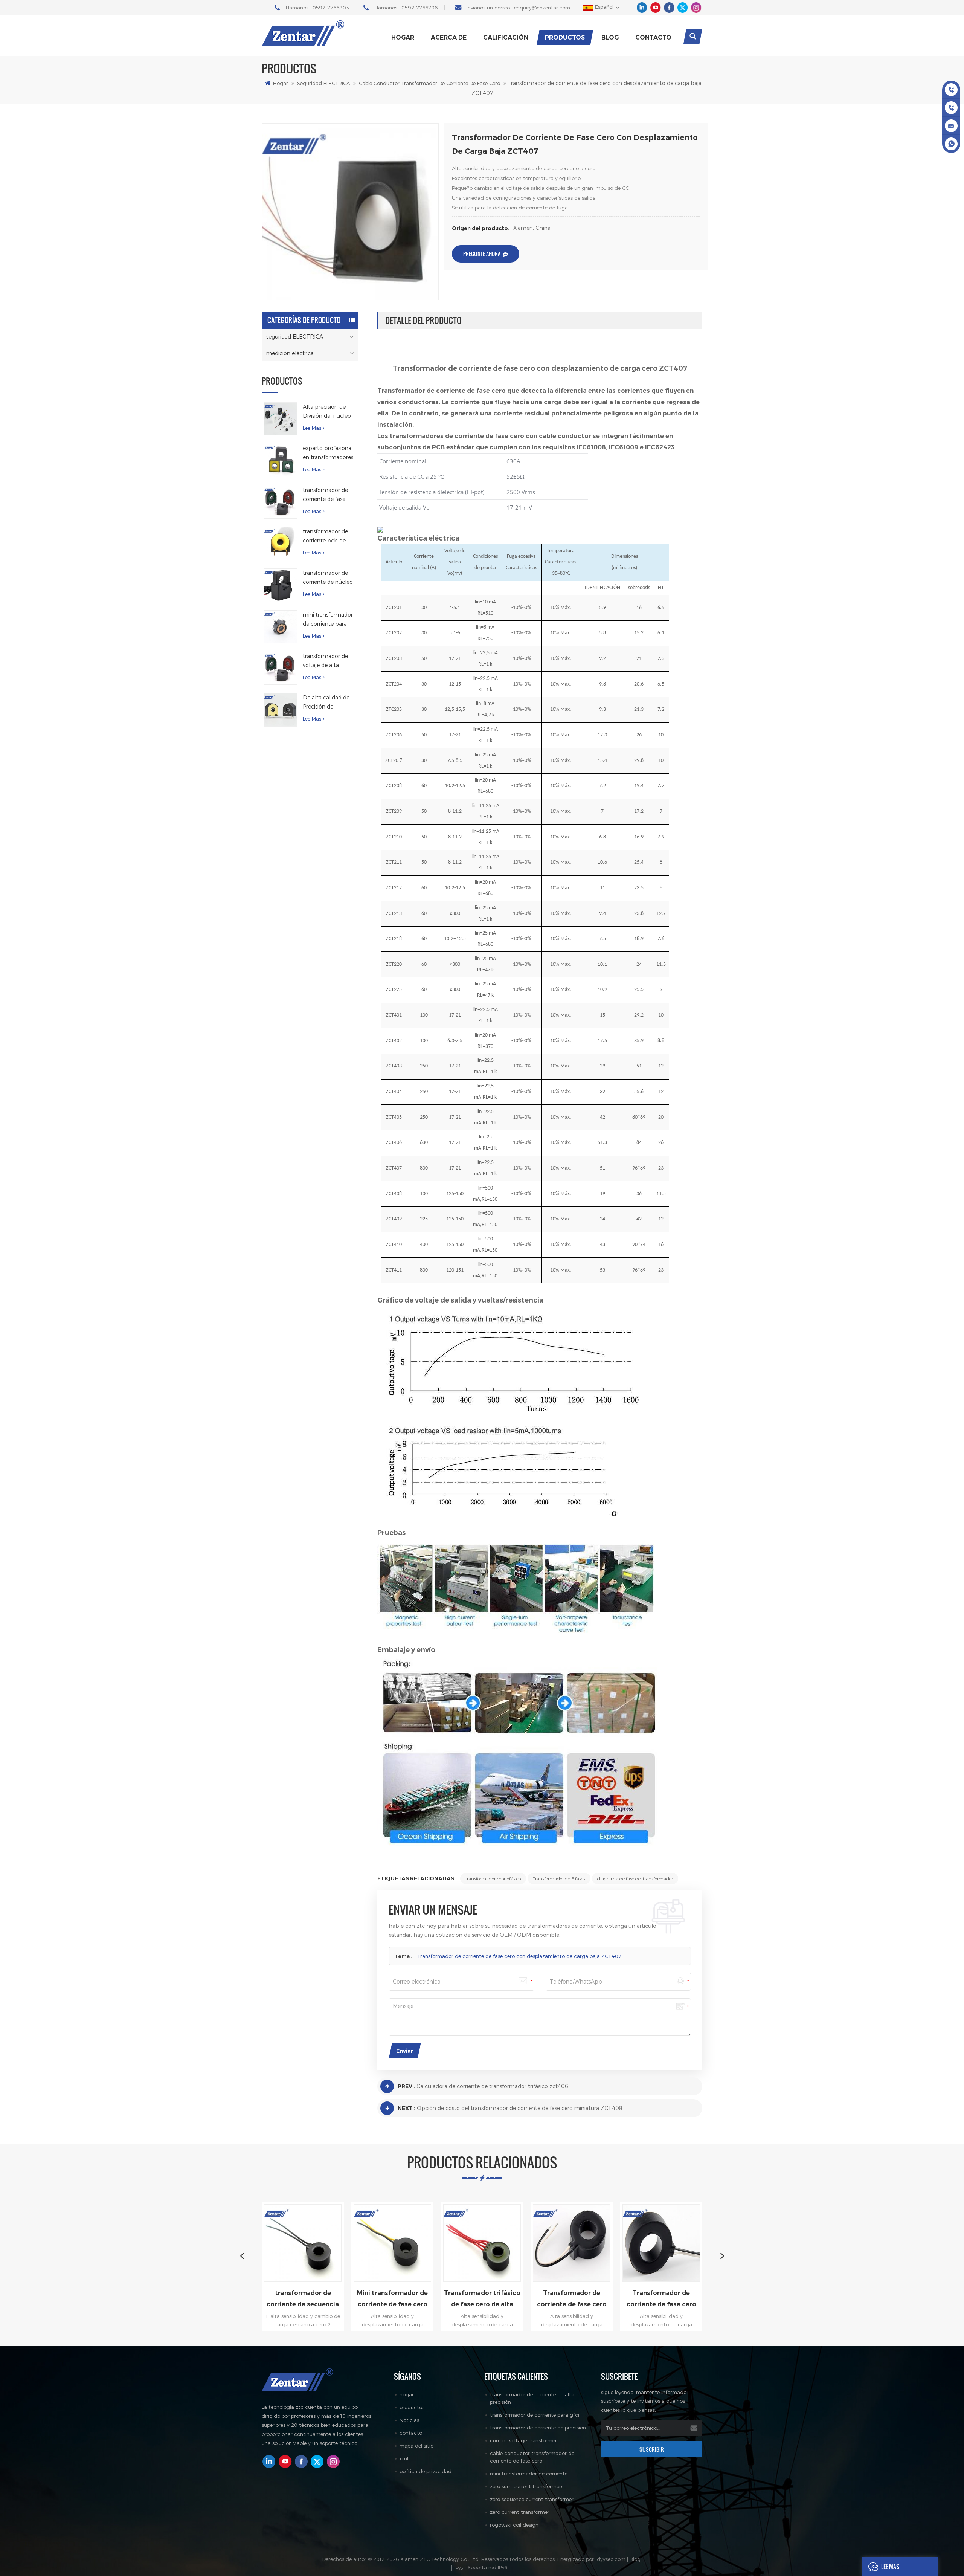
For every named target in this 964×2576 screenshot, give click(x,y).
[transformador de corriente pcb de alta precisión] (281, 544)
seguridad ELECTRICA (323, 83)
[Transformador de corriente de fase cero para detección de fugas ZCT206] (509, 2243)
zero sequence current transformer (532, 2499)
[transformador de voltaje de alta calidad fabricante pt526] (281, 668)
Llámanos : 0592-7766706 (406, 8)
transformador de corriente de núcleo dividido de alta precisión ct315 (328, 578)
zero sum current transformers (527, 2486)
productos (565, 37)
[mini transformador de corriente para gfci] (281, 627)
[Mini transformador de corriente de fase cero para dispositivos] (330, 2243)
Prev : (406, 2086)
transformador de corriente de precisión (538, 2428)
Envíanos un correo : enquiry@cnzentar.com (517, 8)
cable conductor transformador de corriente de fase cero (429, 83)
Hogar (403, 37)
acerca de (449, 37)
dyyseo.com (611, 2559)
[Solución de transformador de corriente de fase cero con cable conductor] (688, 2243)
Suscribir (652, 2449)
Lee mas (312, 428)
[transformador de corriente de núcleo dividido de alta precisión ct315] (281, 585)
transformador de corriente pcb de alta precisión (325, 537)
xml (404, 2458)
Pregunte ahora (482, 254)
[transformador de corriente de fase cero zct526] (281, 502)
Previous (242, 2255)
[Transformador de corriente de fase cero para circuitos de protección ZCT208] (599, 2243)
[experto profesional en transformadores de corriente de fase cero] (281, 460)
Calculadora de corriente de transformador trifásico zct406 (492, 2086)
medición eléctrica (290, 353)
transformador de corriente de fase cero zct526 (325, 495)
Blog (610, 37)
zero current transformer (520, 2512)
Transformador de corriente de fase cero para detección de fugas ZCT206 (509, 2300)
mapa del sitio (416, 2446)
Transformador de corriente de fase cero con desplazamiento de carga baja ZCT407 (519, 1956)
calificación (506, 37)
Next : (406, 2108)
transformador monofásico (493, 1878)
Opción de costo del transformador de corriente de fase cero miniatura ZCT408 (520, 2108)
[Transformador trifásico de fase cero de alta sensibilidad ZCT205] (419, 2243)
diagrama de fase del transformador (635, 1878)
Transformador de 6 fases (559, 1878)
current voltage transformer (523, 2440)
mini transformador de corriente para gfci (328, 620)
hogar (407, 2394)
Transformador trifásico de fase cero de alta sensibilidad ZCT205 (419, 2300)
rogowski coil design (514, 2525)
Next (722, 2255)
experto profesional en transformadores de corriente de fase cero (328, 453)
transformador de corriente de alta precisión (532, 2398)
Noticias (409, 2420)
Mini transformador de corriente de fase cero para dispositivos (330, 2300)
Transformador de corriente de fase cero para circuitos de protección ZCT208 (599, 2300)
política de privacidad (426, 2471)
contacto (653, 37)
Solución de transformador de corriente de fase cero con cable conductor (688, 2300)
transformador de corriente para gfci (535, 2415)
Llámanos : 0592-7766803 (317, 8)
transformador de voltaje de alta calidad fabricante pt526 (326, 661)
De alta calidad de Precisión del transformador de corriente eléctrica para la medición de (328, 703)
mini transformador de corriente (529, 2474)
